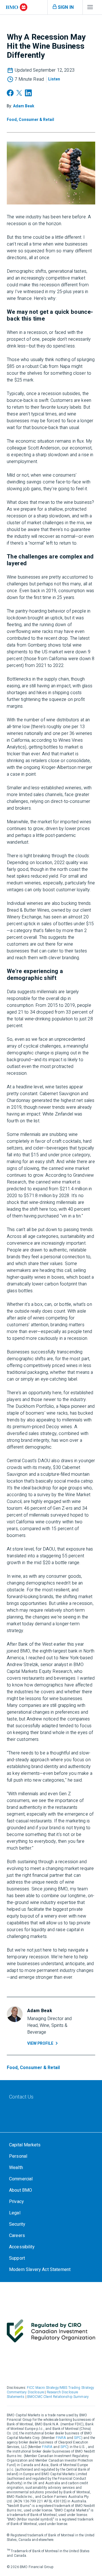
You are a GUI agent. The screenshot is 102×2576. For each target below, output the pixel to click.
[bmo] (17, 7)
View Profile (40, 2043)
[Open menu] (90, 8)
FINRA (61, 2438)
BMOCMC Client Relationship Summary (58, 2397)
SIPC (78, 2438)
